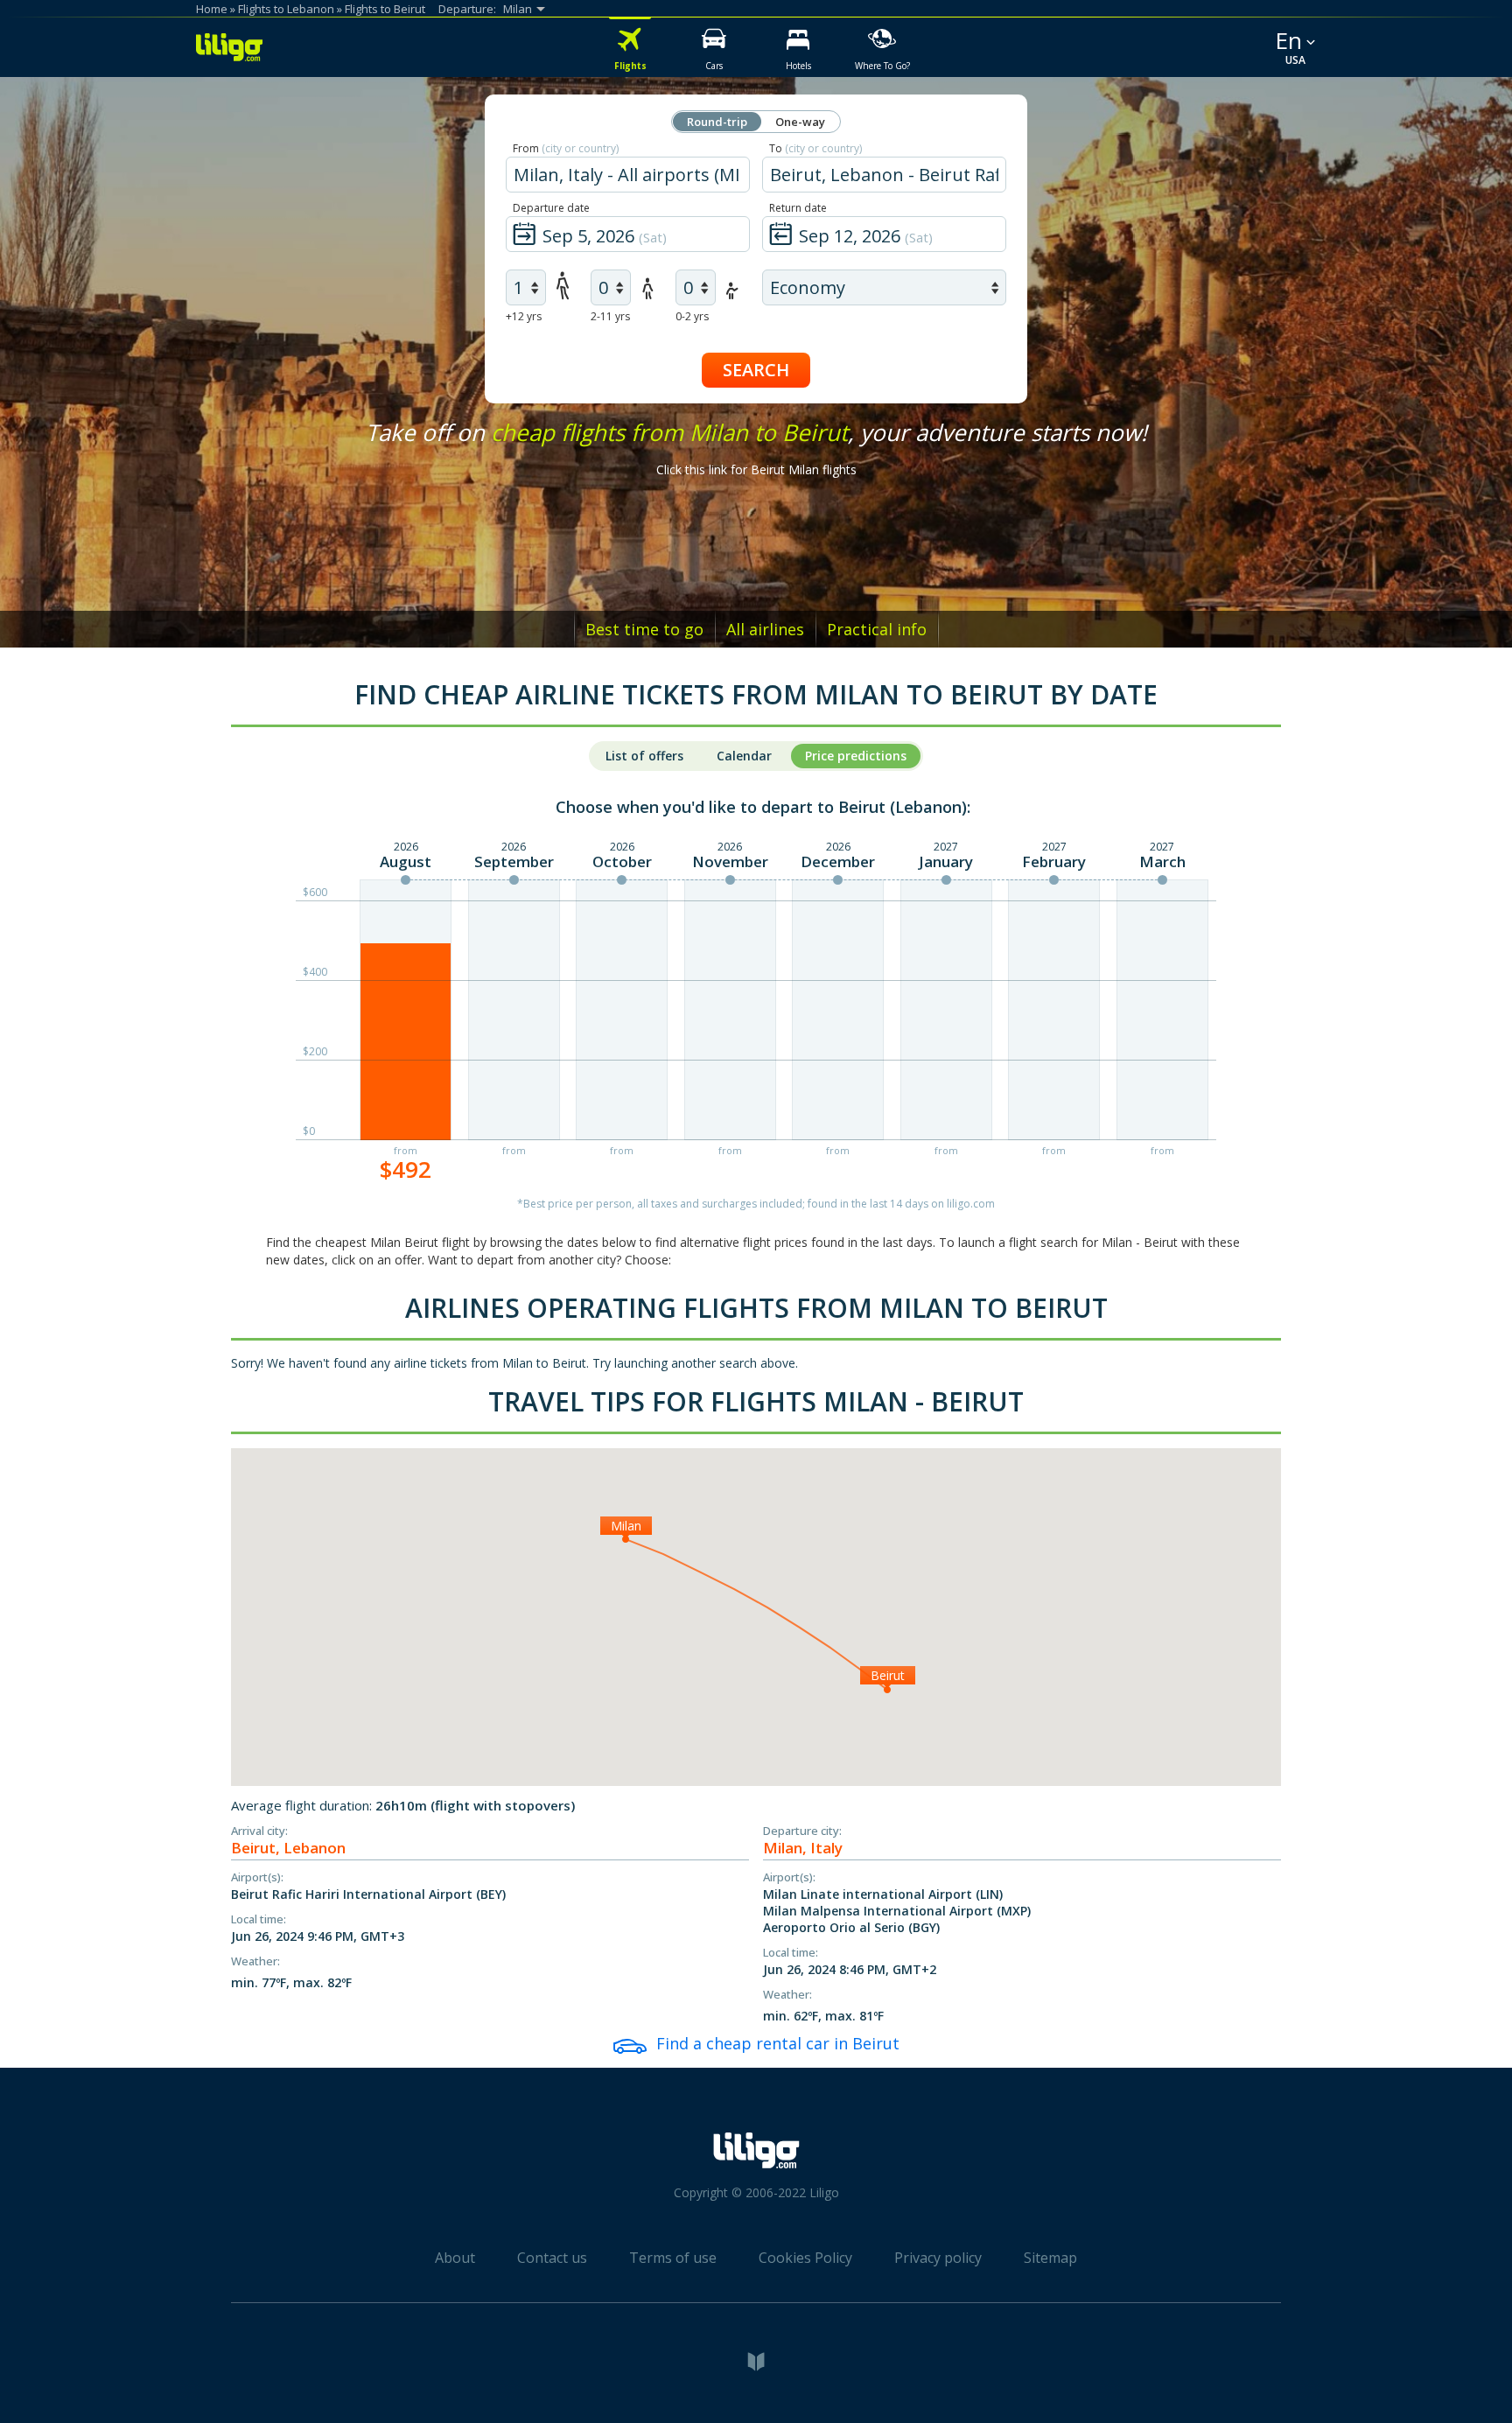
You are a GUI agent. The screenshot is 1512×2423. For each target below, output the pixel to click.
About (455, 2258)
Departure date (551, 208)
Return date (798, 208)
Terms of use (673, 2258)
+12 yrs (524, 316)
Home (212, 9)
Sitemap (1050, 2258)
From (566, 148)
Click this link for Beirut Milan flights (756, 469)
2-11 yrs (610, 316)
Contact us (552, 2258)
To (815, 148)
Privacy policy (938, 2258)
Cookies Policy (805, 2258)
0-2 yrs (692, 316)
